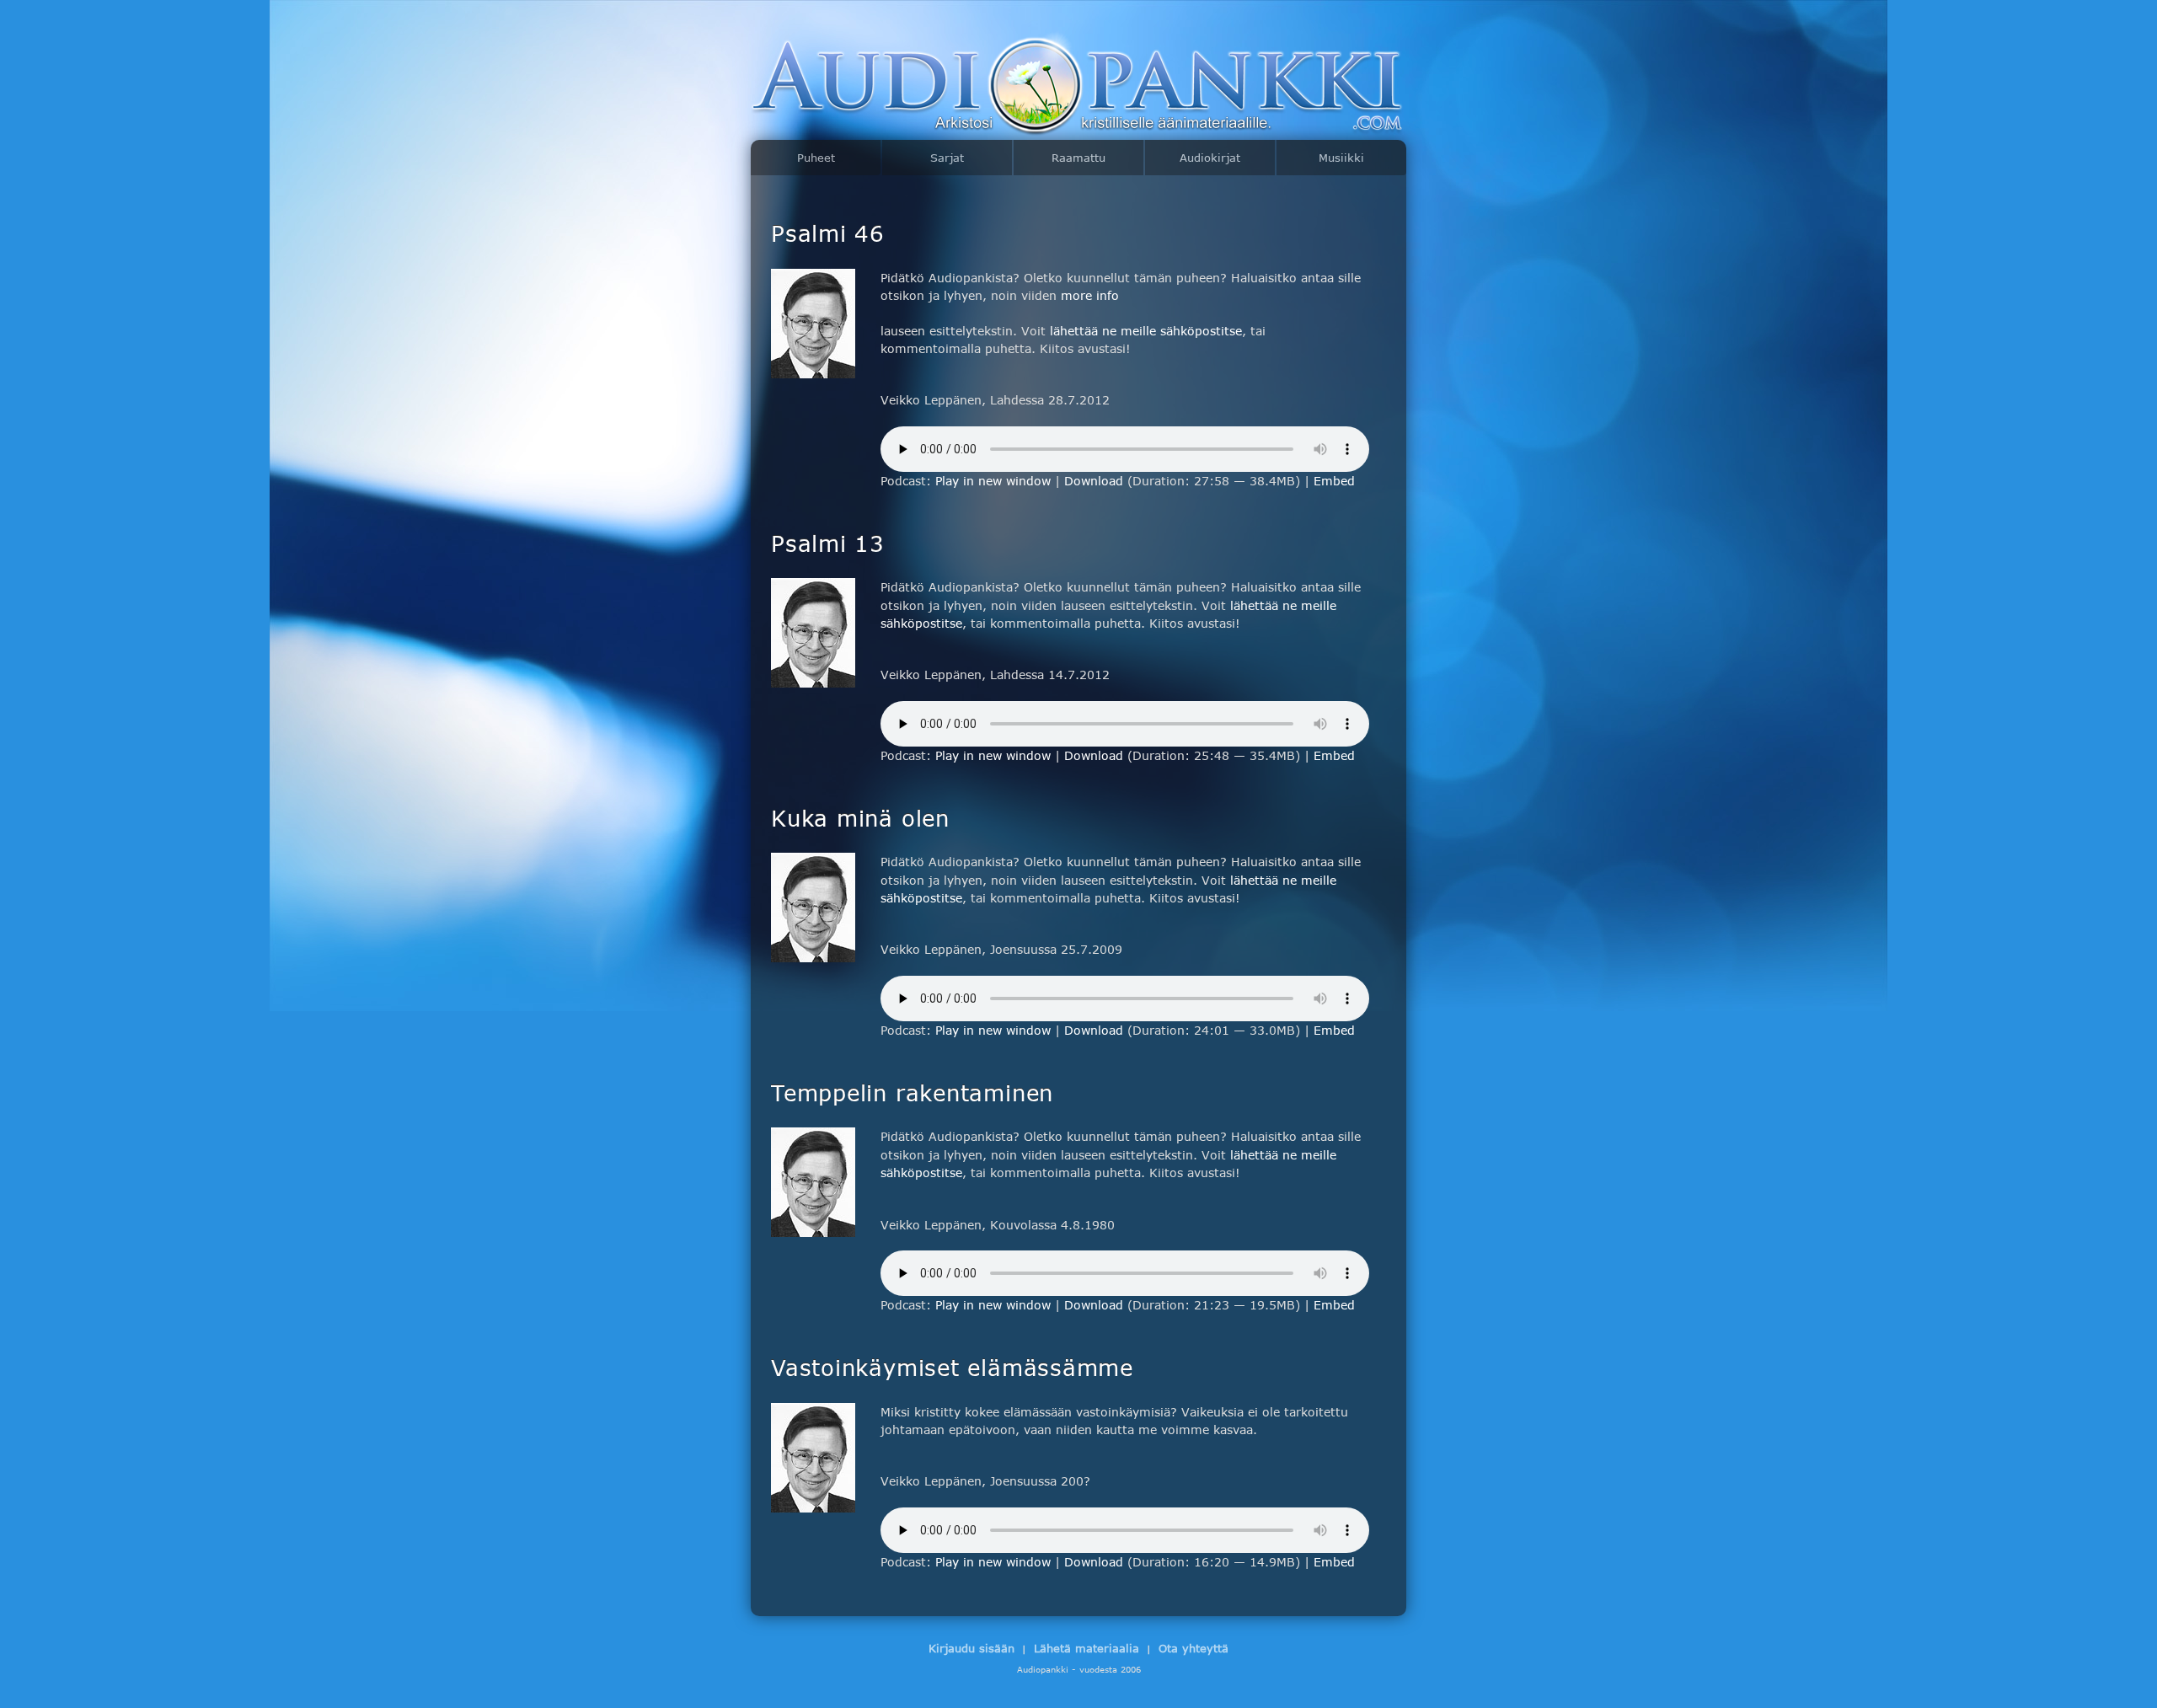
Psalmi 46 (828, 233)
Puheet (816, 158)
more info (1090, 295)
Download (1094, 481)
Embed (1334, 481)
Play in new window (993, 481)
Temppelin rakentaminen (912, 1092)
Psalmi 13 (828, 543)
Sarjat (947, 158)
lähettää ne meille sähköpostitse (1146, 331)
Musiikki (1341, 158)
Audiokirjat (1210, 158)
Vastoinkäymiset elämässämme (952, 1367)
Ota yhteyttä (1194, 1648)
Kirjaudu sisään (971, 1648)
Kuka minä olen (860, 817)
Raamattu (1078, 158)
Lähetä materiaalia (1087, 1648)
